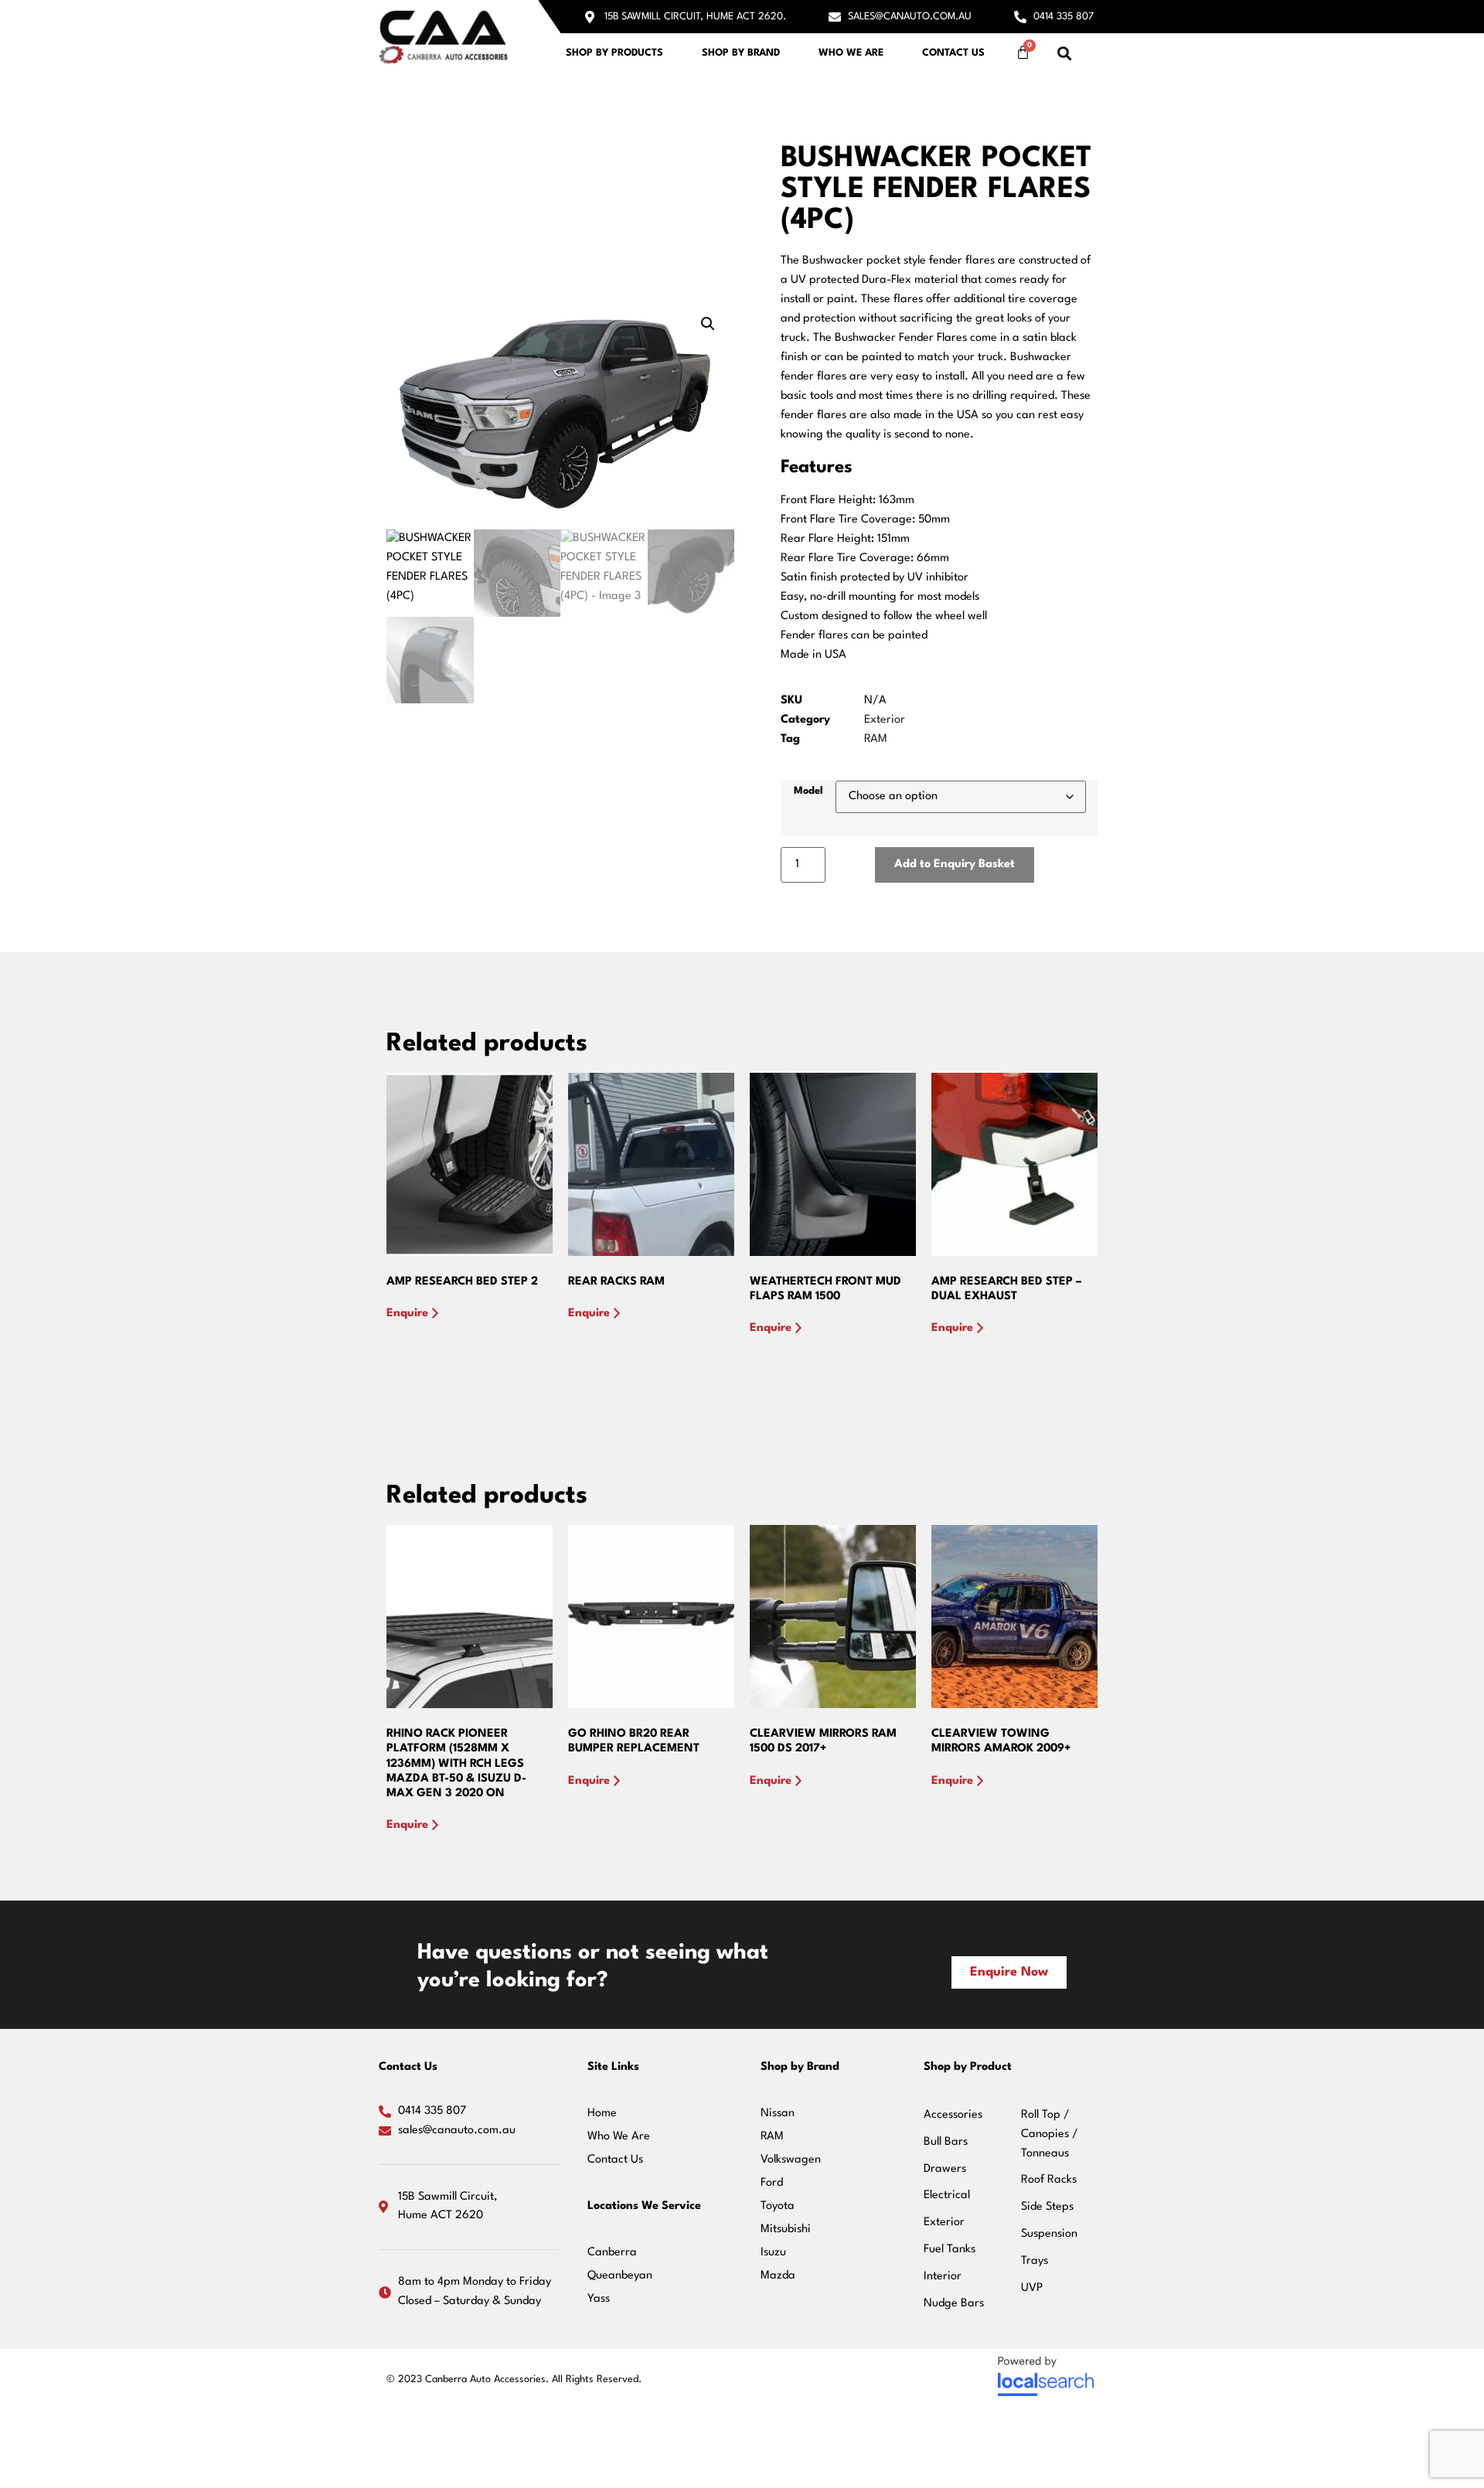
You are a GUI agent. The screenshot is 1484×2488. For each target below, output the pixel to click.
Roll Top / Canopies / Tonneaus (1050, 2134)
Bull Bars (946, 2142)
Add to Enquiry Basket (955, 865)
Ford (772, 2183)
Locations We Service (644, 2206)
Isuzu (773, 2253)
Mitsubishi (786, 2229)
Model (808, 791)
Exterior (885, 720)
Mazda (778, 2276)
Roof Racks (1049, 2180)
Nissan (778, 2114)
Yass (599, 2299)
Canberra (612, 2253)
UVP (1032, 2288)
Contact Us (953, 53)
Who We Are (851, 53)
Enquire (407, 1314)
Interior (943, 2277)
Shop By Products (614, 53)
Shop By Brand (741, 53)
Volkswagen (791, 2160)
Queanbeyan (620, 2276)
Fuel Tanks (950, 2250)
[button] (1065, 54)
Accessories (953, 2115)
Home (602, 2114)
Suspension (1049, 2234)
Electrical (947, 2195)
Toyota (778, 2206)
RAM (876, 739)
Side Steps (1047, 2207)
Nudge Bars (954, 2304)
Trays (1035, 2261)
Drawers (945, 2169)
